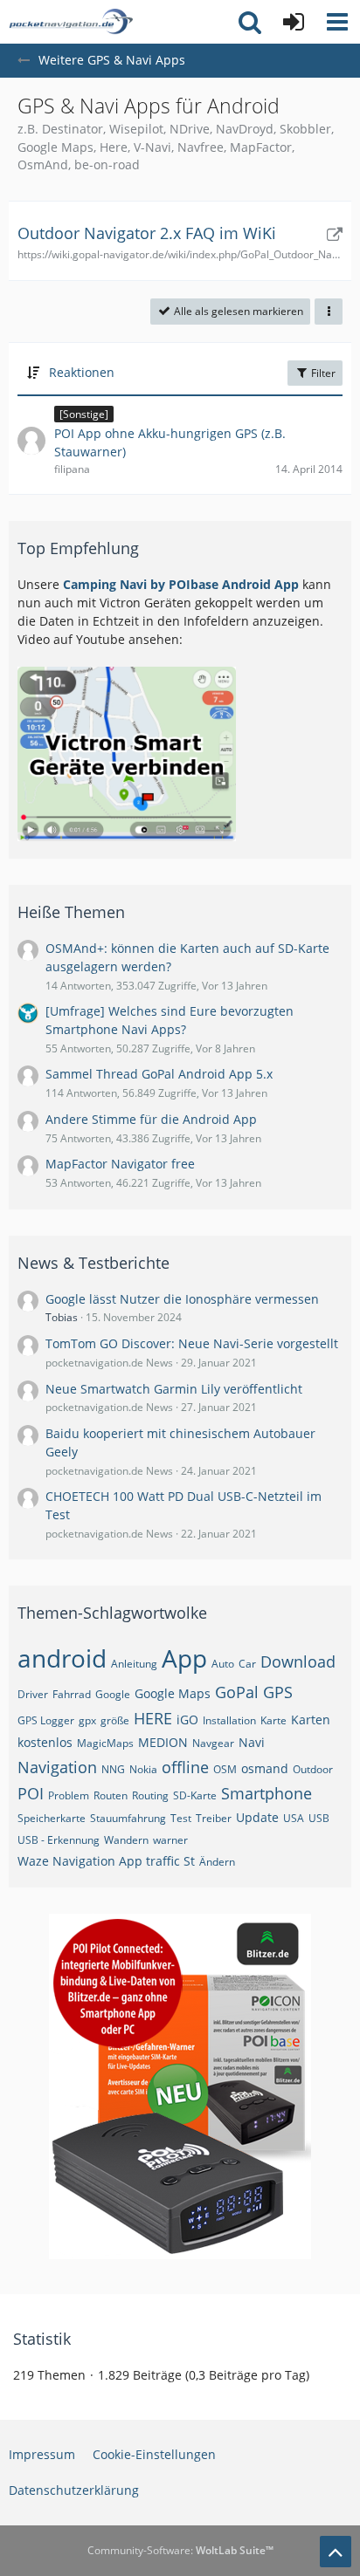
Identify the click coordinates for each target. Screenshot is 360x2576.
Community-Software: (180, 2550)
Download (298, 1661)
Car (247, 1664)
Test (181, 1818)
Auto (223, 1664)
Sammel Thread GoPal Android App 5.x (159, 1074)
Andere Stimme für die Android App (151, 1119)
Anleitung (134, 1664)
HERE (153, 1718)
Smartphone (267, 1793)
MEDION (163, 1742)
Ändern (217, 1862)
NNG (113, 1769)
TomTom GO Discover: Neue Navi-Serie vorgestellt (192, 1343)
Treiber (214, 1818)
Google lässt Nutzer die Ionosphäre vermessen (182, 1299)
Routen (111, 1795)
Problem (69, 1795)
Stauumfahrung (128, 1818)
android (62, 1658)
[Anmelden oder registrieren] (294, 22)
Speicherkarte (52, 1818)
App (184, 1658)
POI (31, 1793)
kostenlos (45, 1742)
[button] (337, 22)
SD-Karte (195, 1795)
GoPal (237, 1692)
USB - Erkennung (59, 1840)
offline (185, 1767)
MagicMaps (105, 1743)
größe (115, 1720)
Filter (322, 373)
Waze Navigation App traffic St (106, 1861)
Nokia (143, 1769)
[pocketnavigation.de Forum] (71, 22)
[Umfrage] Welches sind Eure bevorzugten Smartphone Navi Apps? (170, 1020)
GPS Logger (46, 1720)
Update (257, 1817)
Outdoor (313, 1769)
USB (319, 1818)
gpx (87, 1720)
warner (170, 1840)
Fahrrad (72, 1694)
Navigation (57, 1767)
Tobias (62, 1317)
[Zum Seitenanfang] (336, 2552)
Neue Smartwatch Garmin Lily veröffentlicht (174, 1389)
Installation (229, 1720)
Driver (33, 1694)
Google (113, 1694)
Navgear (213, 1743)
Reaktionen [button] (82, 372)
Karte (273, 1720)
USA (294, 1818)
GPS (278, 1692)
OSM (225, 1769)
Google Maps (173, 1693)
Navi (252, 1742)
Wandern (126, 1840)
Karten (311, 1720)
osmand (265, 1768)
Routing (150, 1795)
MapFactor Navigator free (120, 1164)
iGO (187, 1720)
